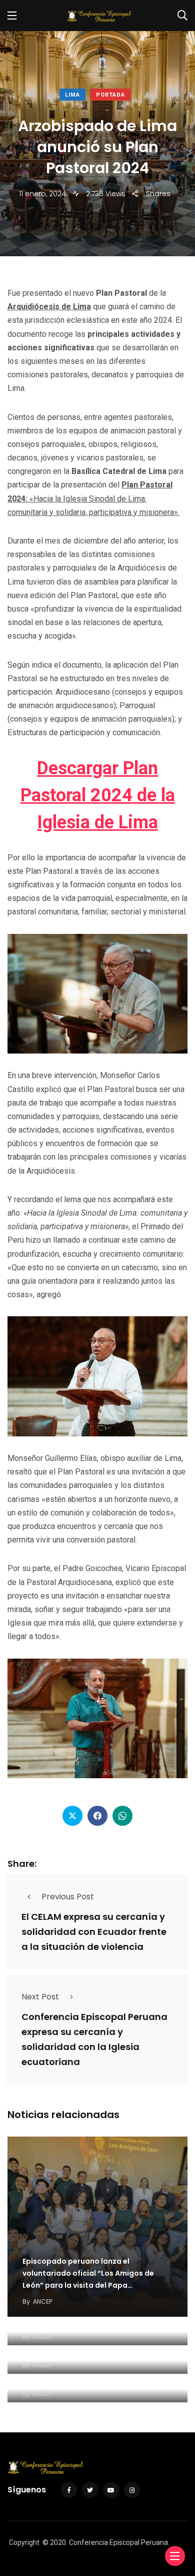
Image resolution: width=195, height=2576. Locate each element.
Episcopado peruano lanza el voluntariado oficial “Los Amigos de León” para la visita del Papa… (88, 2273)
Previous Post (68, 1897)
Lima (72, 95)
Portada (110, 95)
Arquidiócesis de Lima (49, 307)
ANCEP (42, 2301)
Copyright (24, 2542)
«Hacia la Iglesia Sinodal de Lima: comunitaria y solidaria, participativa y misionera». (93, 498)
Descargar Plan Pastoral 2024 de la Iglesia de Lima (98, 795)
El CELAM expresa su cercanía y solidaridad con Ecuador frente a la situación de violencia (94, 1932)
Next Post (40, 1997)
